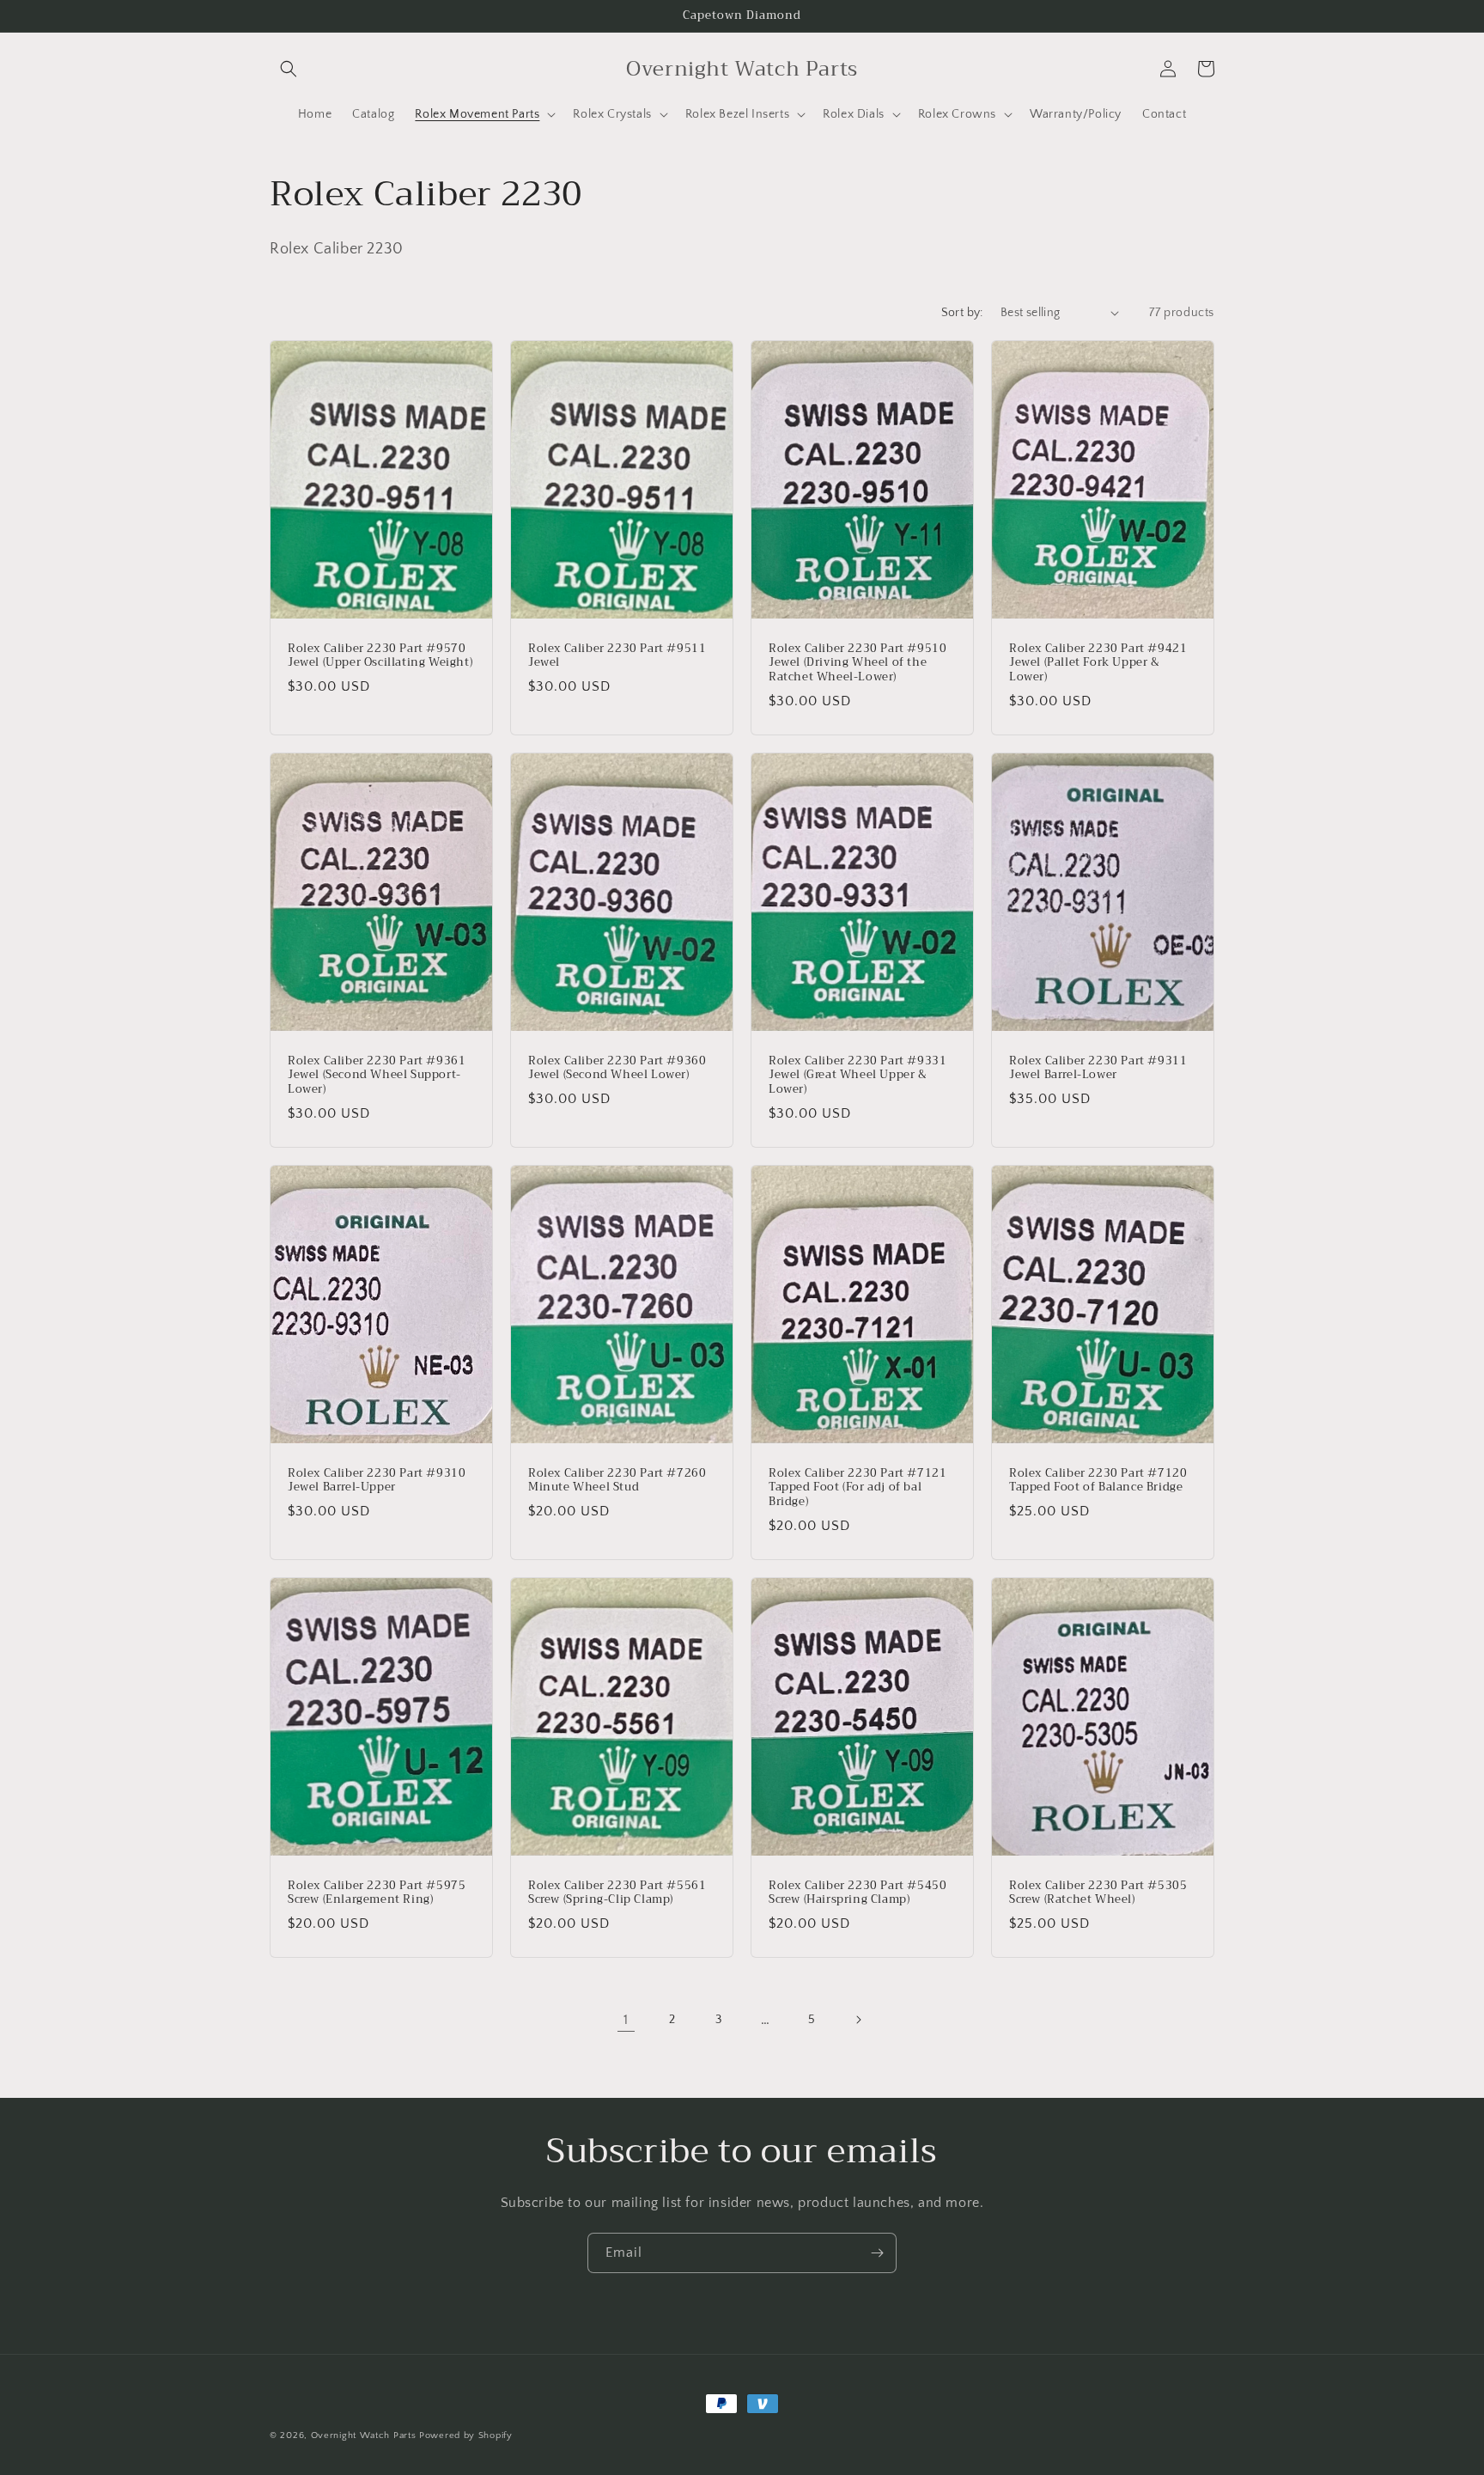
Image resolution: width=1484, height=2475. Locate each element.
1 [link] (626, 2020)
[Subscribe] (877, 2253)
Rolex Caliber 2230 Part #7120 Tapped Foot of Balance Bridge (1098, 1480)
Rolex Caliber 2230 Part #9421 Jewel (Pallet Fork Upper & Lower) (1098, 663)
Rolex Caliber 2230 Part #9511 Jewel (617, 655)
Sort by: (962, 313)
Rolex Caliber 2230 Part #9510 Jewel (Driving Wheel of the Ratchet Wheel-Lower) (858, 663)
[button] (289, 69)
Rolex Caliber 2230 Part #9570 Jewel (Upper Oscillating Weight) (380, 655)
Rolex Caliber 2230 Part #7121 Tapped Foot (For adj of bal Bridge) (858, 1487)
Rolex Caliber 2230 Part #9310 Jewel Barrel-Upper (377, 1480)
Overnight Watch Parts (365, 2435)
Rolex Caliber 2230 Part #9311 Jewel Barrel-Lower (1098, 1068)
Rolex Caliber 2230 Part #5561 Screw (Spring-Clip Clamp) (617, 1893)
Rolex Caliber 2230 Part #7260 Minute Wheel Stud (617, 1480)
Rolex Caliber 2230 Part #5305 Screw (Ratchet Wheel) (1098, 1893)
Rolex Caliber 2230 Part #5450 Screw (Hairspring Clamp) (858, 1893)
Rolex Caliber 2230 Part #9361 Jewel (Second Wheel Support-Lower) (377, 1075)
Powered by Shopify (466, 2435)
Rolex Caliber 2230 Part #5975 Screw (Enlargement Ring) (377, 1893)
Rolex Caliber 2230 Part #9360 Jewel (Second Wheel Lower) (617, 1068)
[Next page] (858, 2020)
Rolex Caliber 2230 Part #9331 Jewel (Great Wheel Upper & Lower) (858, 1075)
